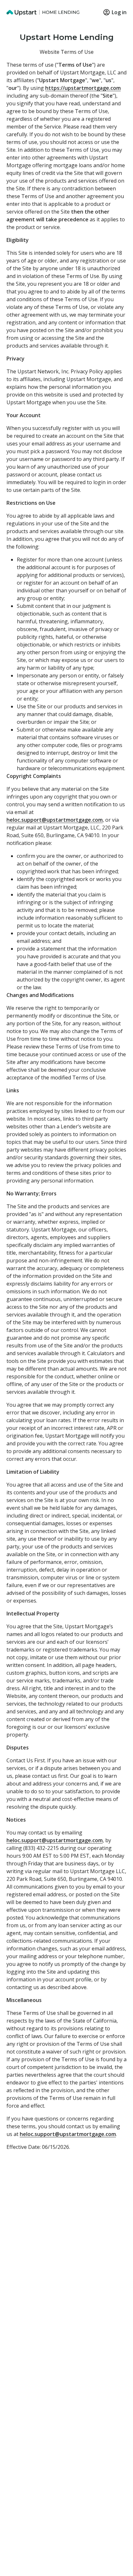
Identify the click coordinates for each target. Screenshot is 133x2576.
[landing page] (43, 12)
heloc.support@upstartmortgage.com (55, 820)
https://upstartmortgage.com (83, 88)
